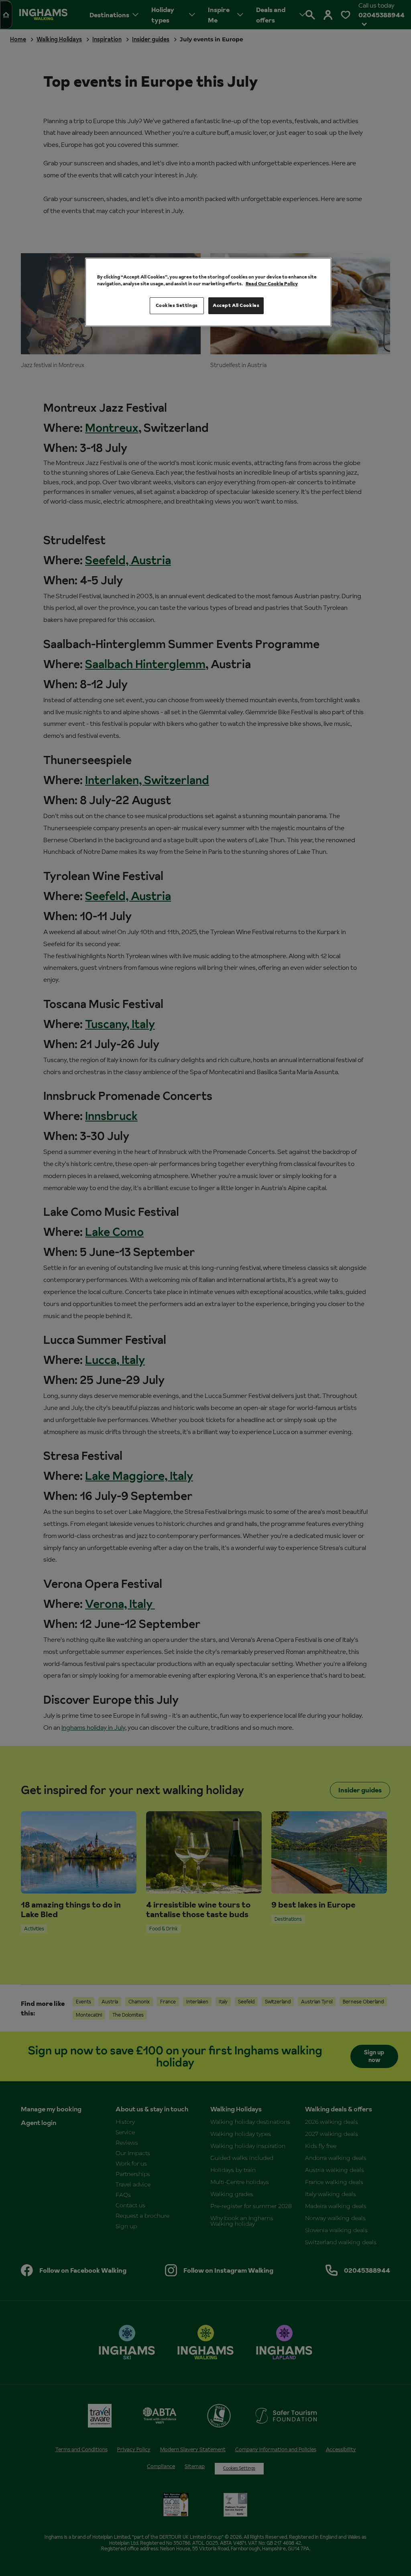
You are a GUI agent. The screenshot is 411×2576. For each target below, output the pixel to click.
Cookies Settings (177, 305)
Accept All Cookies (236, 305)
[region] (208, 292)
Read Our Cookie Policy (272, 284)
